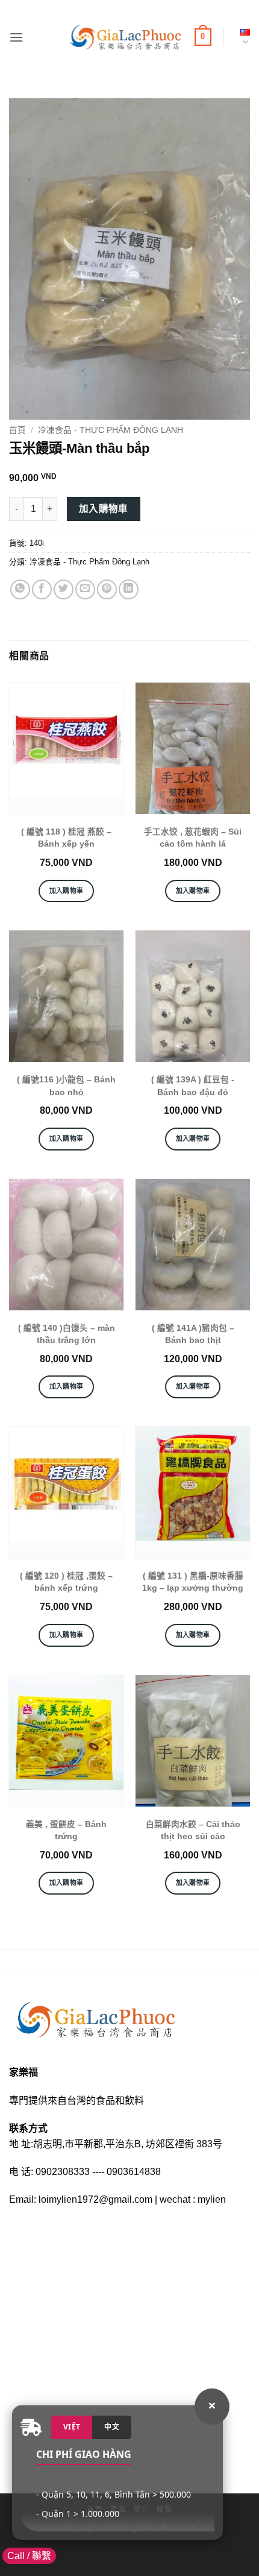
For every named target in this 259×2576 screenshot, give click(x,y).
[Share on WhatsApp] (20, 589)
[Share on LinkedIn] (129, 589)
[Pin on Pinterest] (107, 589)
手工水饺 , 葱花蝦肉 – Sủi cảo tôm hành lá (193, 838)
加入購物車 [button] (67, 891)
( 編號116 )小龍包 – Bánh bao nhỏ (66, 1086)
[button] (16, 37)
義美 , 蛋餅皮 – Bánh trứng (66, 1830)
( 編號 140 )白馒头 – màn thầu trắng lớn (67, 1334)
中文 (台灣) (243, 37)
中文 (112, 2427)
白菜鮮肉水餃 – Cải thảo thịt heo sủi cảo (193, 1830)
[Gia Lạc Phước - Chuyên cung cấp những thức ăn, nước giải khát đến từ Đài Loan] (125, 37)
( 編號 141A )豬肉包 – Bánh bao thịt (193, 1334)
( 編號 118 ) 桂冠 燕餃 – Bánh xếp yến (66, 838)
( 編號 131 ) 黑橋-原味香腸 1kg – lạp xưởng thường (193, 1582)
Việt (72, 2427)
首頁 (17, 430)
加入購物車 (104, 509)
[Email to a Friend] (85, 589)
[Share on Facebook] (42, 589)
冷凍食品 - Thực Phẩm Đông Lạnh (111, 430)
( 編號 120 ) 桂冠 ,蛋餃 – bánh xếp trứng (66, 1582)
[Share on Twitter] (64, 589)
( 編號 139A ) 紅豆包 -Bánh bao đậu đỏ (193, 1086)
